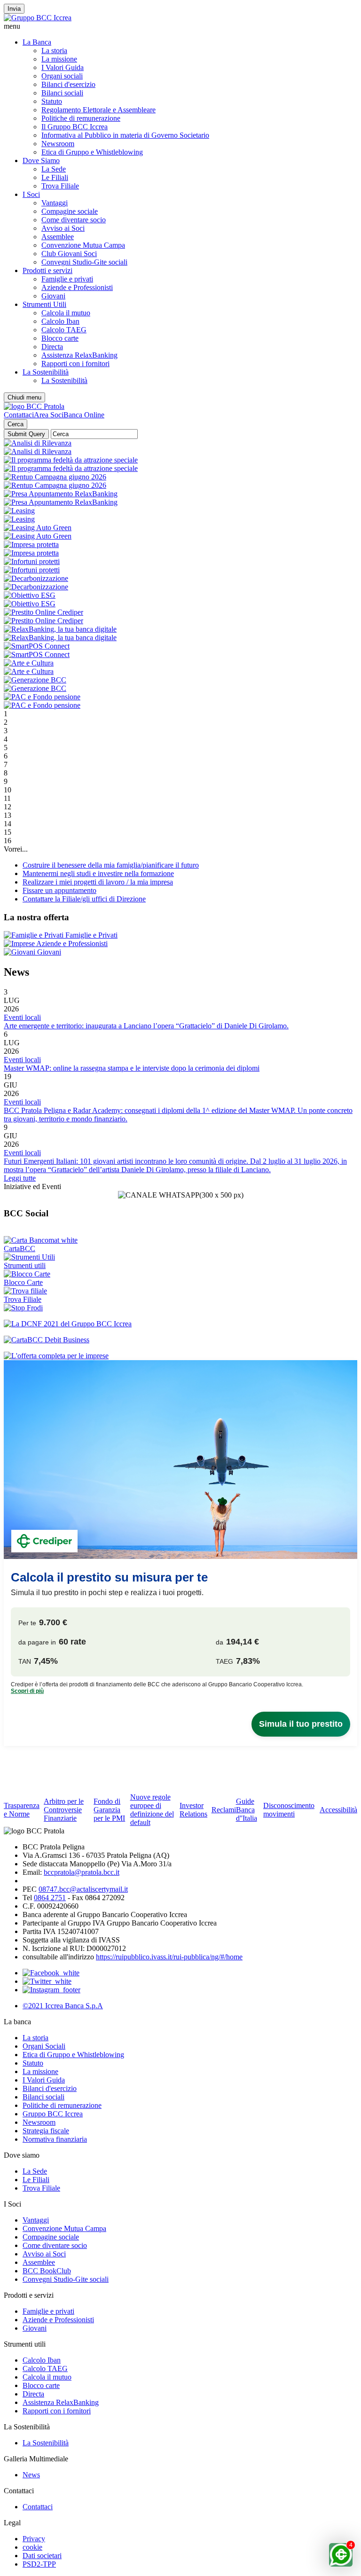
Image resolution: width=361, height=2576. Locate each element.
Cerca (16, 424)
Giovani (53, 296)
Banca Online (84, 415)
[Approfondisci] (38, 443)
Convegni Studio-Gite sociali (84, 262)
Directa (52, 347)
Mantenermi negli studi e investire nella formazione (98, 873)
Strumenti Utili (44, 304)
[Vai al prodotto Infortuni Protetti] (32, 561)
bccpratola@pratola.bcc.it (82, 1872)
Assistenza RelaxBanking (79, 355)
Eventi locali (22, 1017)
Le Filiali (55, 177)
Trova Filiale (60, 186)
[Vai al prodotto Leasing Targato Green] (38, 528)
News (31, 2475)
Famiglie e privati (67, 279)
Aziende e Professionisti (77, 287)
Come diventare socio (74, 220)
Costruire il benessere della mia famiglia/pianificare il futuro (111, 865)
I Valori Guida (63, 67)
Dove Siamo (41, 161)
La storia (54, 51)
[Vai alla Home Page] (34, 406)
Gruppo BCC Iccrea (53, 2114)
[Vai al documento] (35, 680)
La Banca (37, 42)
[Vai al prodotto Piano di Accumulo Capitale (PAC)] (42, 697)
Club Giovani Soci (69, 254)
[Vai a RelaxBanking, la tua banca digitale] (60, 629)
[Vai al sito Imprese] (56, 1356)
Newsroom (58, 144)
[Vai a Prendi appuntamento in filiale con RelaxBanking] (61, 494)
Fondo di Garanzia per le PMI (109, 1810)
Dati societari (42, 2556)
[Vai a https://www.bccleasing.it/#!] (19, 511)
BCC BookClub (47, 2271)
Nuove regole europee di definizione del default (152, 1810)
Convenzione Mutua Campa (83, 245)
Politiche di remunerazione (81, 118)
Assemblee (58, 237)
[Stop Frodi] (23, 1308)
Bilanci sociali (62, 93)
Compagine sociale (70, 211)
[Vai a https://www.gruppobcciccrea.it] (38, 18)
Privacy (34, 2539)
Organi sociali (62, 76)
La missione (59, 59)
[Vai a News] (30, 595)
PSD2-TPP (39, 2564)
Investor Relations (193, 1810)
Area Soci (49, 415)
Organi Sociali (44, 2046)
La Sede (54, 169)
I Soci (31, 194)
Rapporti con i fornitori (75, 364)
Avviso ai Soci (63, 228)
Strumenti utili (25, 1265)
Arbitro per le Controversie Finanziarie (64, 1810)
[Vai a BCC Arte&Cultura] (29, 663)
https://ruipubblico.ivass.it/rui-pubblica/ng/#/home (169, 1957)
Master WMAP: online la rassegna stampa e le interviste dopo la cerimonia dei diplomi (132, 1068)
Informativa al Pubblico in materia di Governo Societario (125, 135)
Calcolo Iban (60, 321)
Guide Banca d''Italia (247, 1810)
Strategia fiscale (46, 2131)
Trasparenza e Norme (22, 1810)
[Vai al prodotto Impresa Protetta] (31, 544)
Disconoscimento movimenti (289, 1810)
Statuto (52, 101)
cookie (32, 2547)
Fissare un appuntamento (59, 890)
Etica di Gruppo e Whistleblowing (92, 152)
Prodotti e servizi (47, 270)
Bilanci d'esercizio (68, 84)
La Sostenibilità (46, 372)
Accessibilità (338, 1810)
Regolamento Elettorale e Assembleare (98, 110)
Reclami (224, 1810)
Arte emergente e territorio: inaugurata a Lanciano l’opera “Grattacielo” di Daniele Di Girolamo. (146, 1026)
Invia (14, 9)
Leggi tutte (20, 1178)
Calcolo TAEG (64, 330)
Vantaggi (55, 203)
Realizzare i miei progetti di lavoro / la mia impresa (98, 882)
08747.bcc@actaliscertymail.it (83, 1889)
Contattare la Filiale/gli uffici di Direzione (84, 899)
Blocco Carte (23, 1282)
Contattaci (19, 415)
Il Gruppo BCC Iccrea (75, 127)
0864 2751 (50, 1898)
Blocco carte (60, 338)
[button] (180, 26)
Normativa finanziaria (55, 2139)
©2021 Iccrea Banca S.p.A (63, 2006)
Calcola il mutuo (66, 313)
